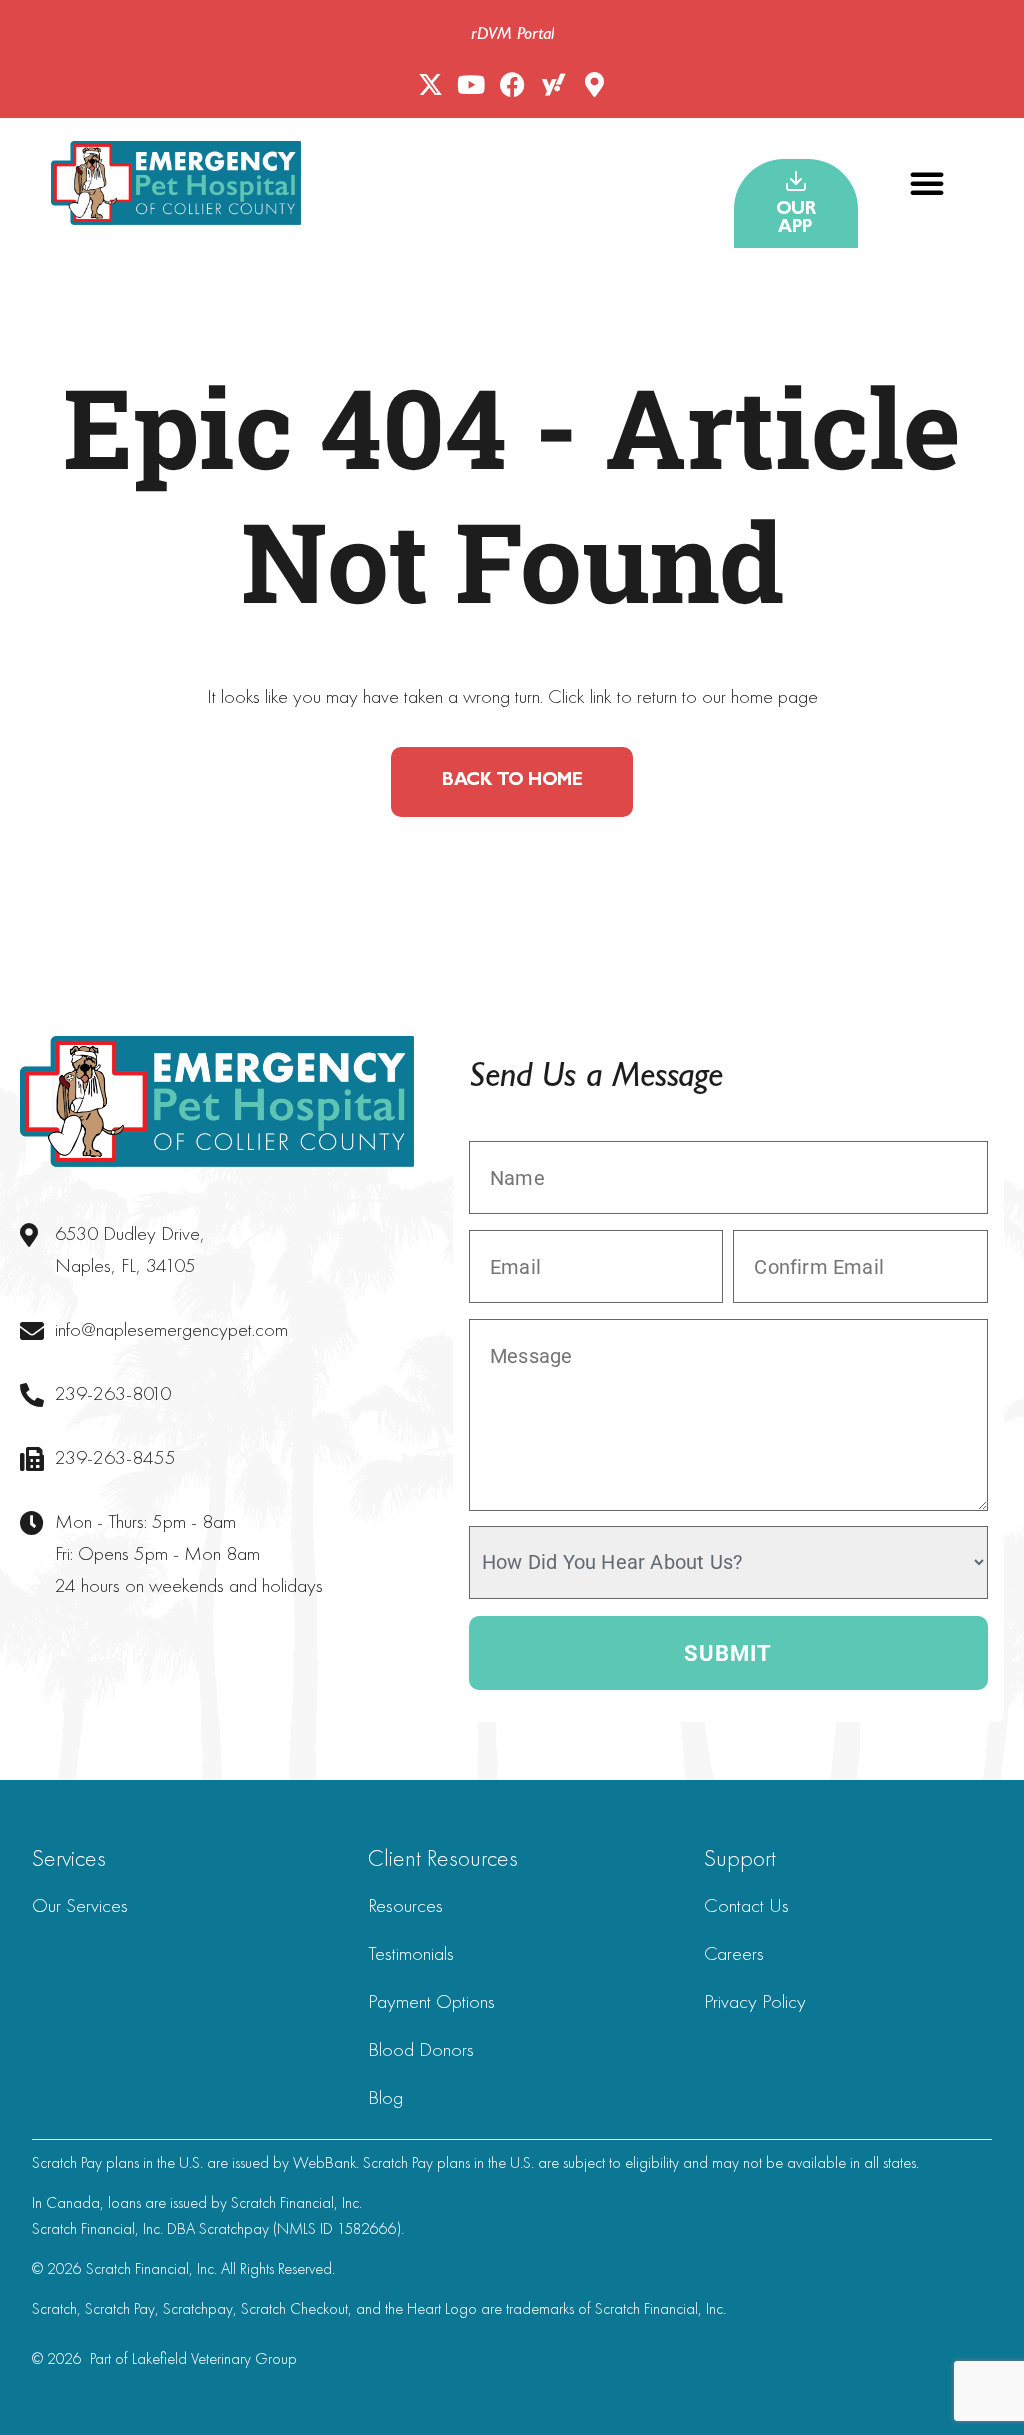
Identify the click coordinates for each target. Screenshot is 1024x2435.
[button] (927, 183)
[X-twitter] (430, 84)
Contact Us (746, 1905)
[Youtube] (471, 84)
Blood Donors (421, 2049)
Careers (734, 1953)
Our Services (80, 1905)
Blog (385, 2097)
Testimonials (411, 1953)
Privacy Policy (755, 2001)
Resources (405, 1905)
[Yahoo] (553, 84)
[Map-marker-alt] (594, 84)
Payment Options (431, 2001)
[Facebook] (512, 84)
